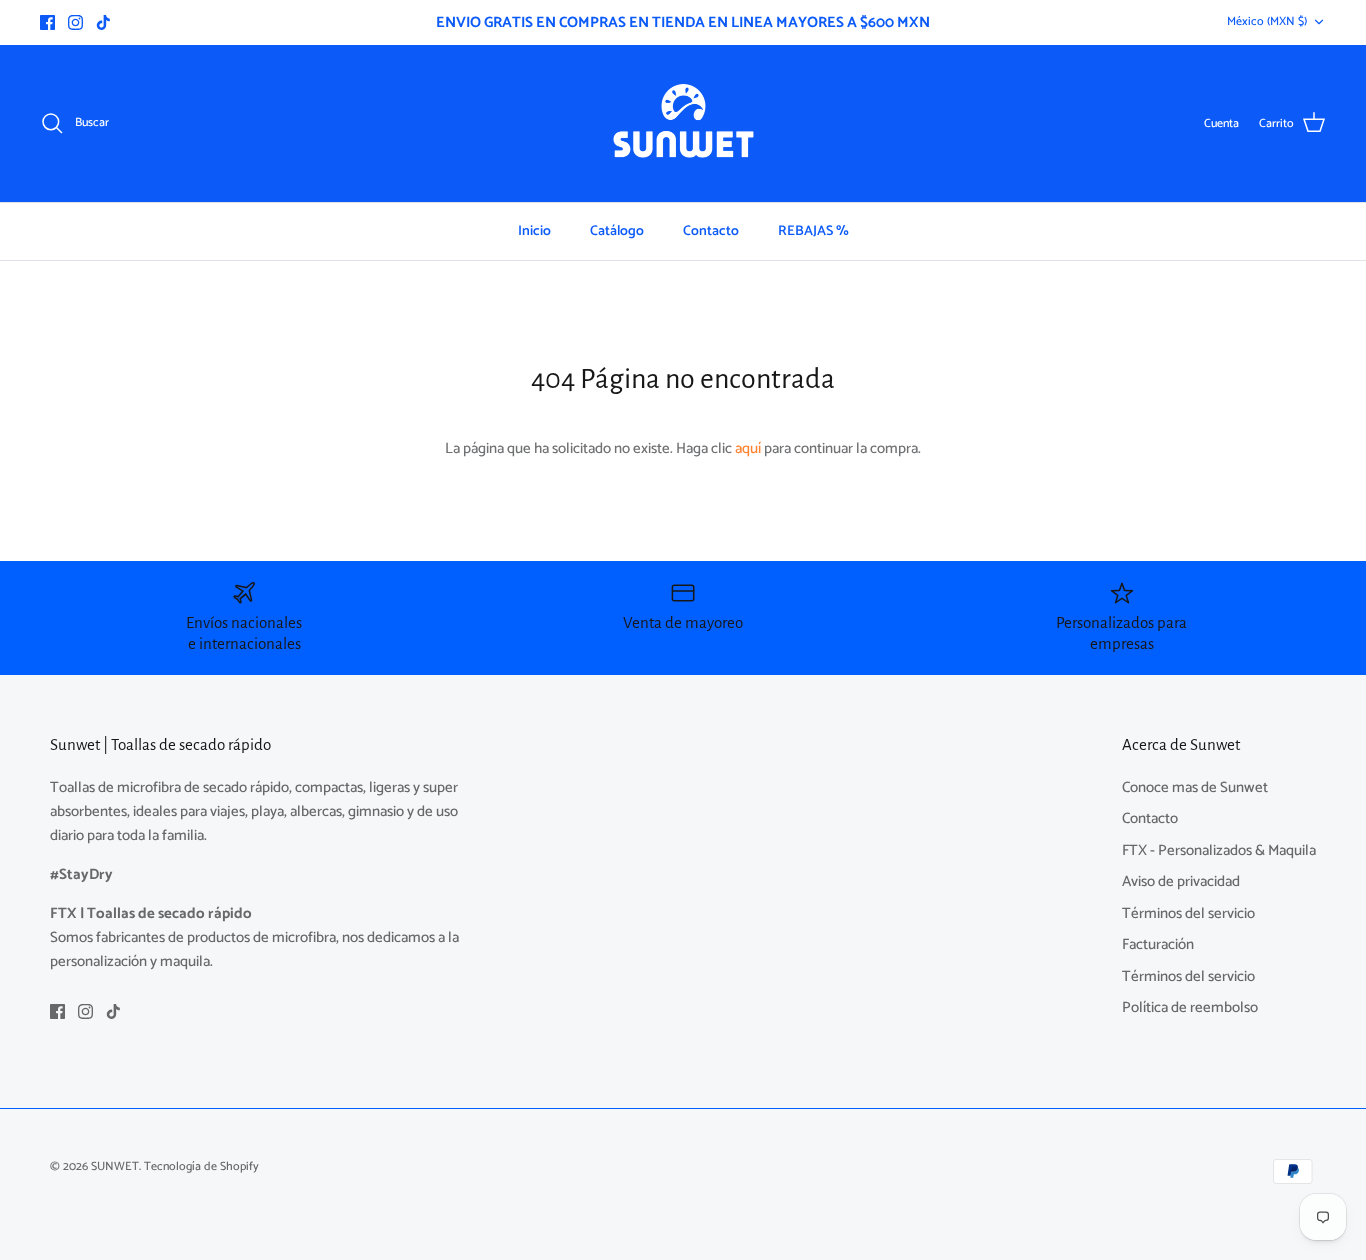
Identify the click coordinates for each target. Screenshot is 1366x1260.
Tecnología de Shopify (201, 1166)
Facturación (1158, 944)
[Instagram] (75, 22)
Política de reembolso (1190, 1007)
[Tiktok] (103, 22)
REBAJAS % (813, 231)
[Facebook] (47, 22)
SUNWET (115, 1166)
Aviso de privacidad (1181, 881)
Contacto (711, 231)
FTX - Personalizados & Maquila (1219, 850)
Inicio (534, 231)
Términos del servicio (1188, 913)
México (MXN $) (1267, 21)
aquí (748, 448)
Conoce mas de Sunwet (1195, 787)
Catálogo (617, 231)
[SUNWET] (683, 123)
